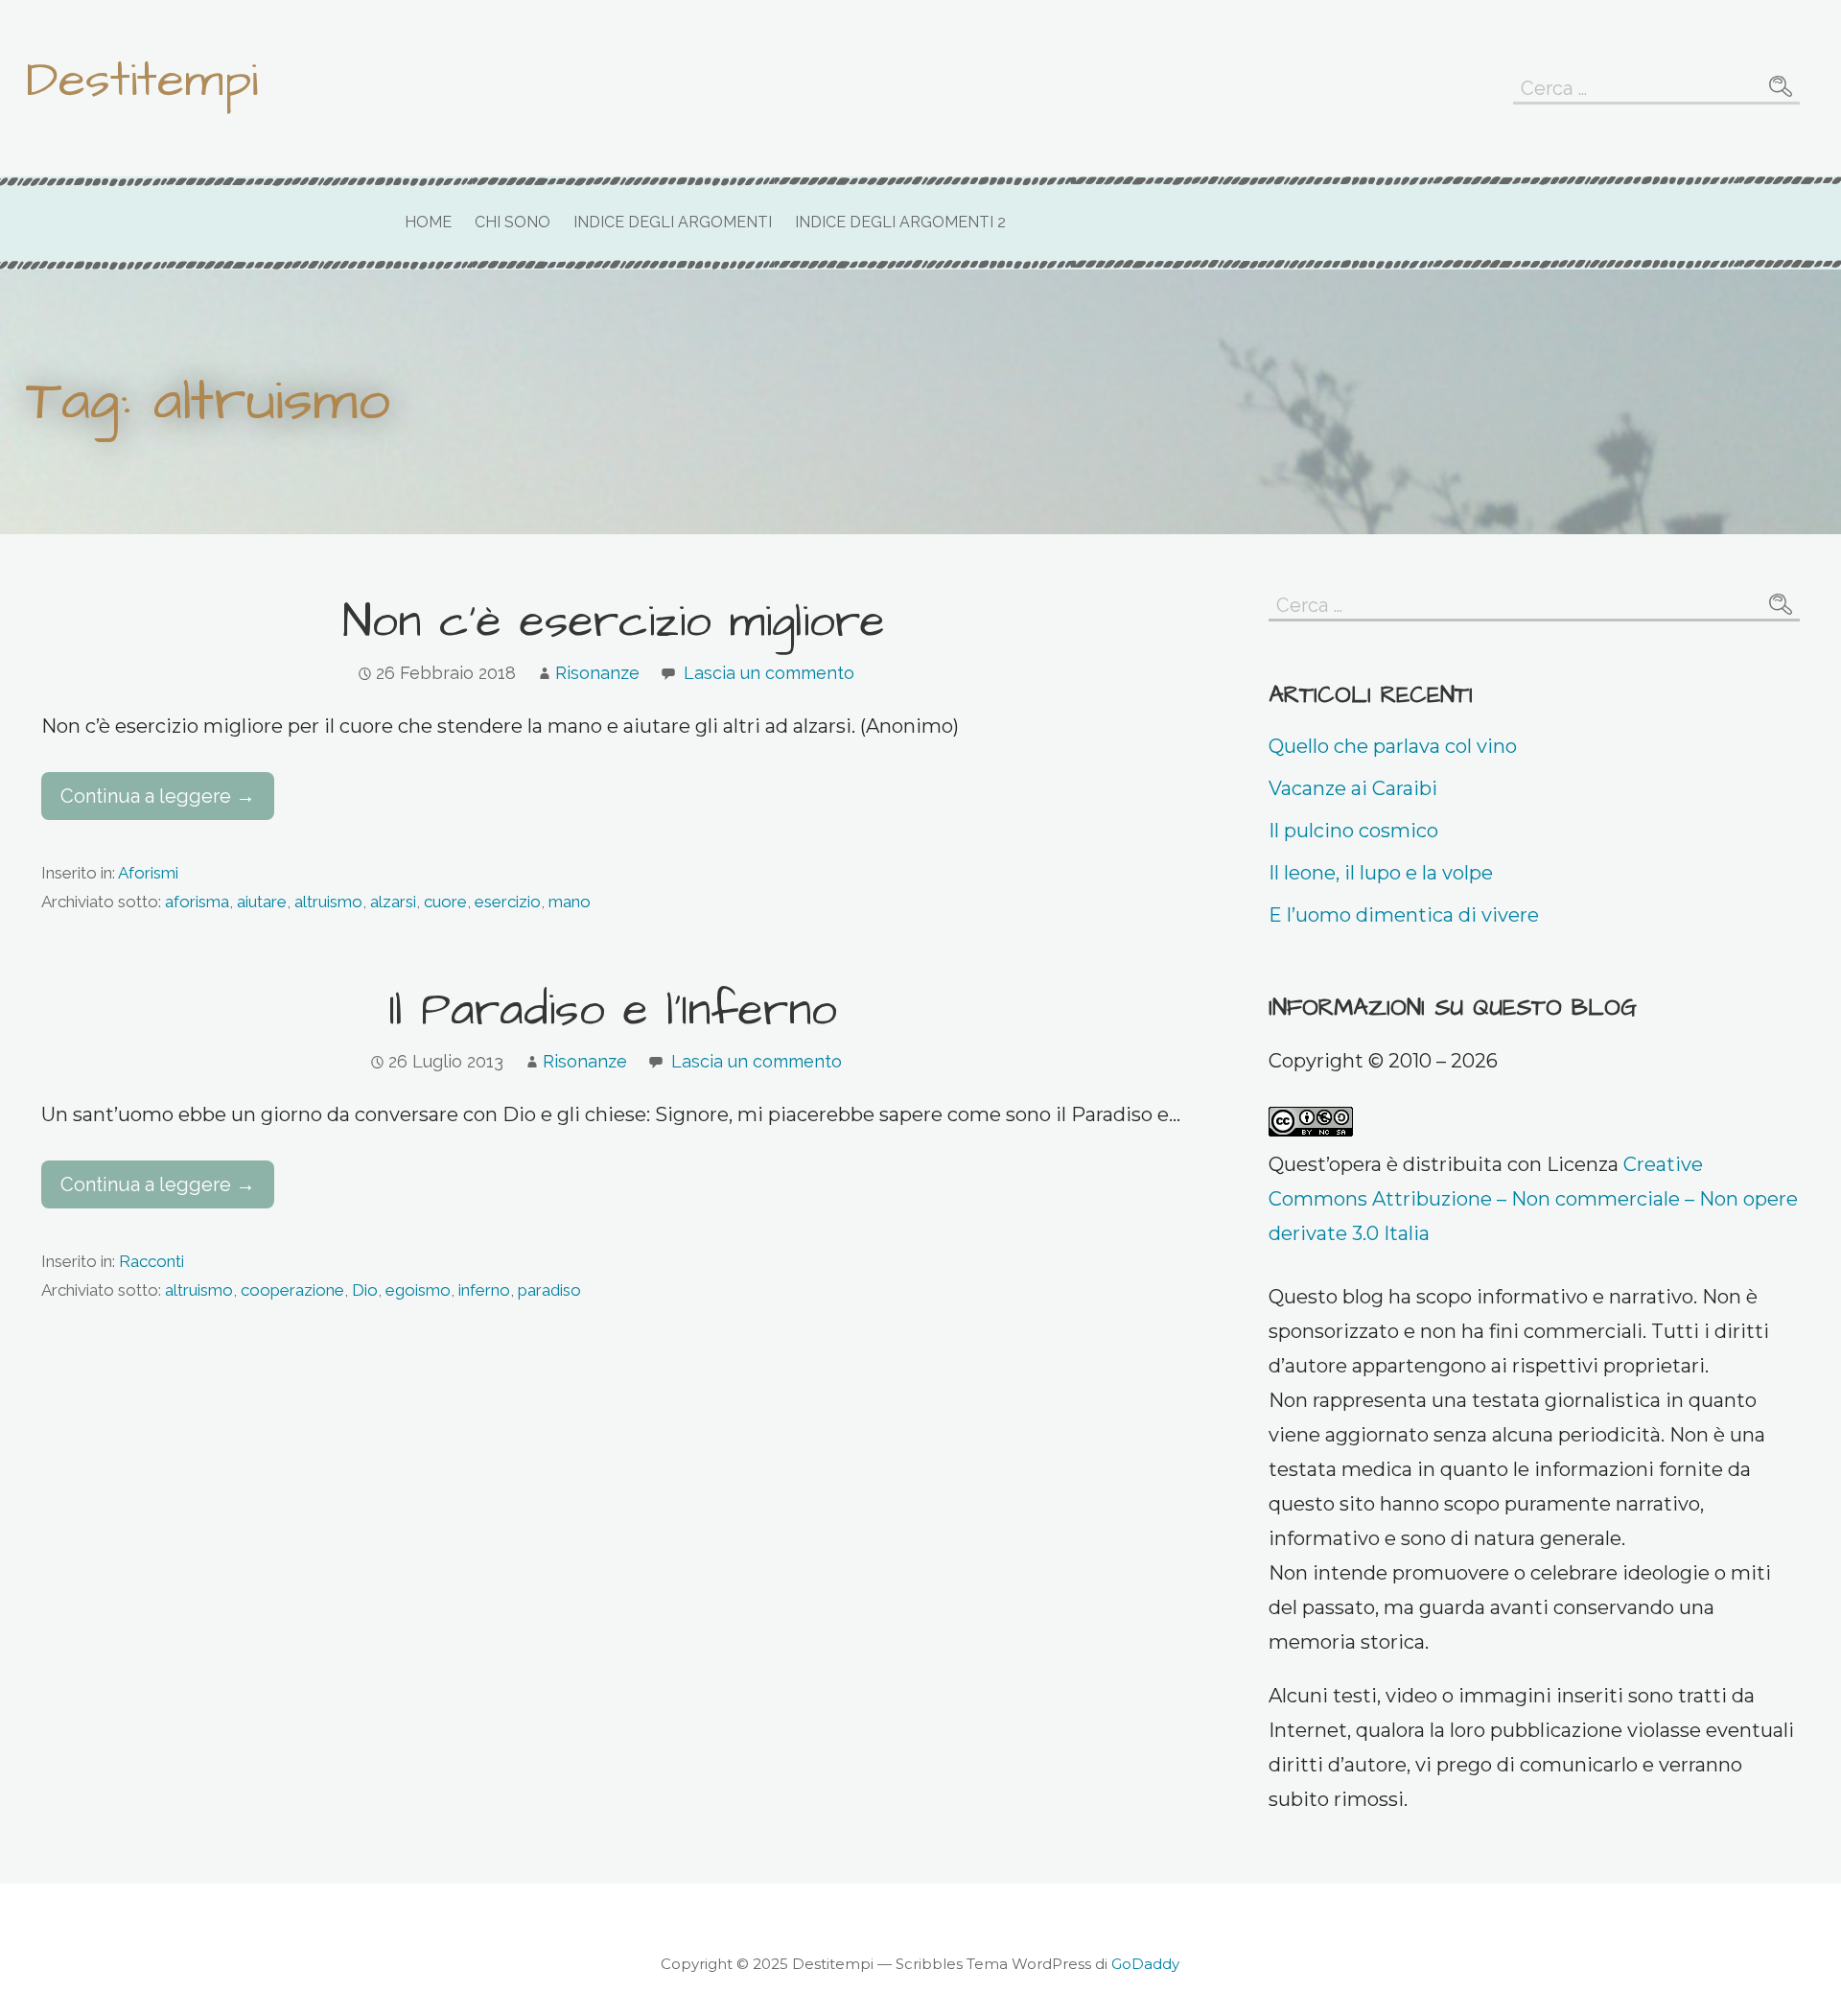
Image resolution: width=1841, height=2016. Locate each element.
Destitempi (142, 81)
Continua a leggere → (158, 796)
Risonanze (597, 673)
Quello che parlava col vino (1393, 746)
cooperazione (292, 1290)
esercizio (508, 902)
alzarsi (393, 902)
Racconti (151, 1261)
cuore (445, 902)
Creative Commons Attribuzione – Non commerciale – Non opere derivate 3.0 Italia (1533, 1199)
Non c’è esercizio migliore (614, 622)
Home (428, 222)
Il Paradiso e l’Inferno (613, 1011)
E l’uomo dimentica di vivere (1404, 915)
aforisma (197, 902)
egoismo (418, 1290)
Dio (365, 1290)
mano (570, 902)
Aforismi (148, 873)
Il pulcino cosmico (1353, 831)
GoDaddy (1145, 1964)
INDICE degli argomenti (673, 222)
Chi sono (513, 222)
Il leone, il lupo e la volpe (1381, 873)
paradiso (549, 1290)
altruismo (328, 902)
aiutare (262, 902)
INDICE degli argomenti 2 (900, 222)
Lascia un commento (769, 673)
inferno (484, 1290)
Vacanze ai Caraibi (1353, 788)
